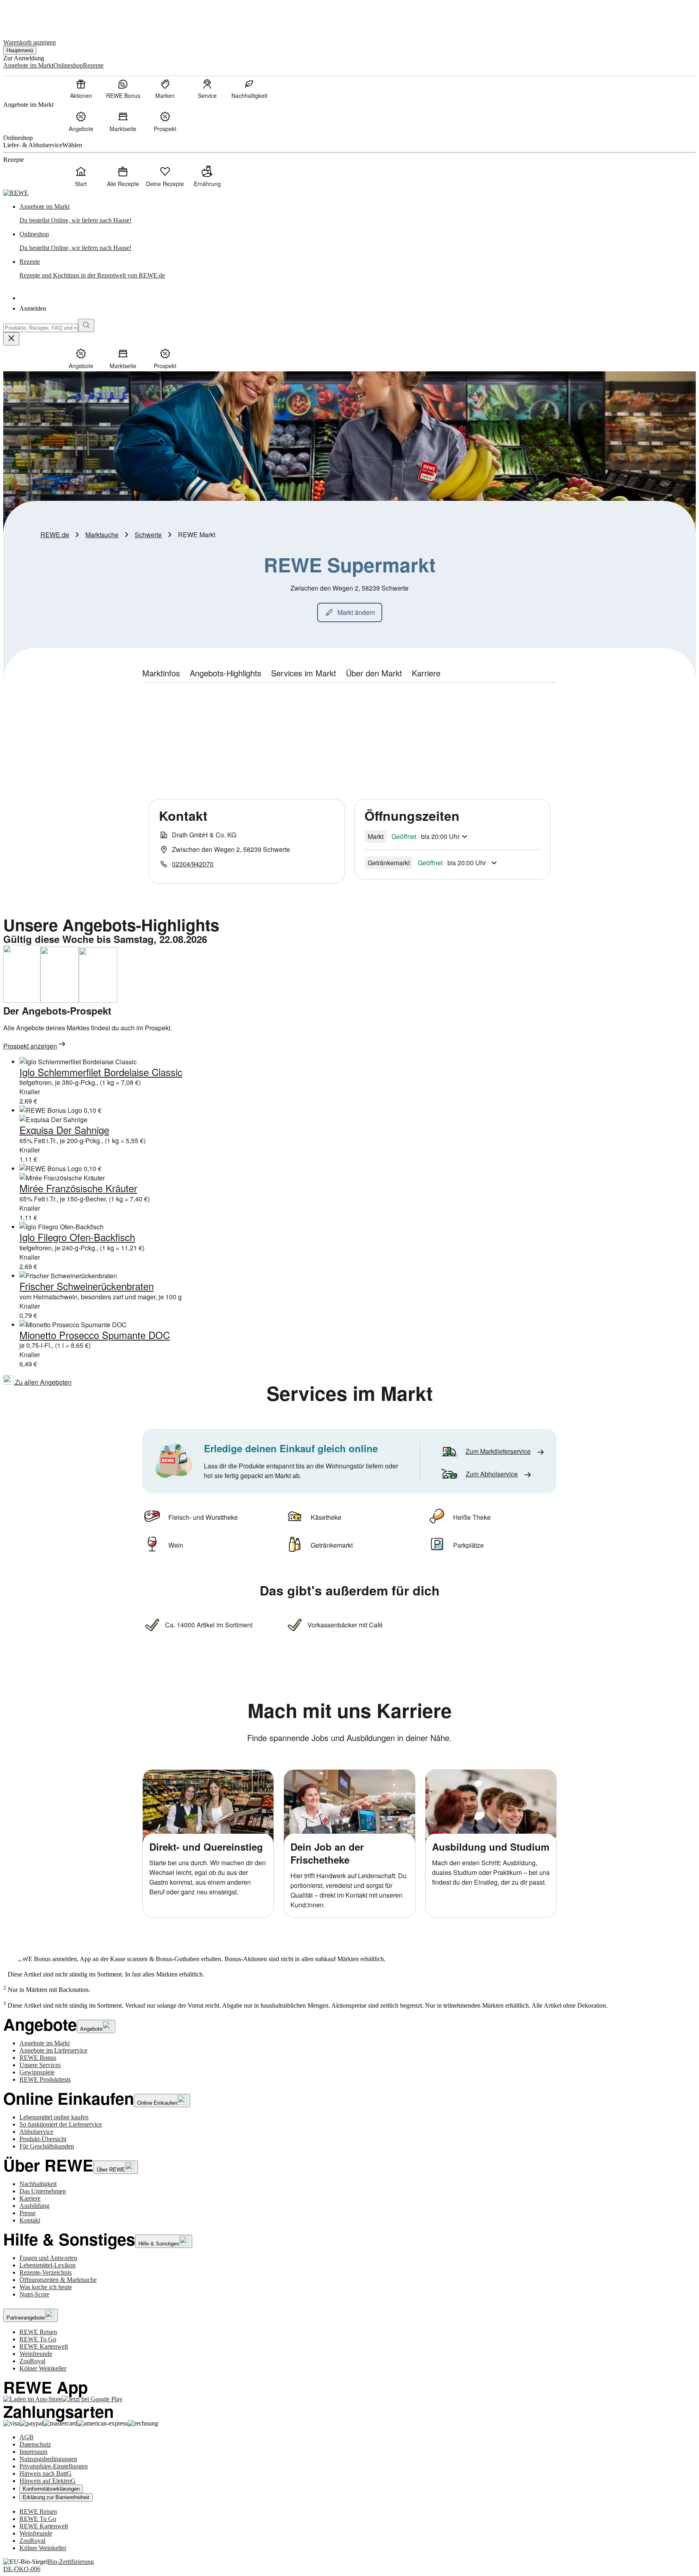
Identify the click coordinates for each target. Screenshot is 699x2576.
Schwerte (148, 535)
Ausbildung (34, 2206)
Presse (28, 2213)
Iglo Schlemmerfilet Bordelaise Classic (101, 1072)
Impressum (33, 2452)
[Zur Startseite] (31, 16)
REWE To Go (38, 2339)
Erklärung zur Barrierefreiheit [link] (56, 2497)
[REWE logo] (16, 193)
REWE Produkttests (45, 2079)
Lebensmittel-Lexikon (48, 2265)
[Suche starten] (86, 325)
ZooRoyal (32, 2361)
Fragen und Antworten (48, 2258)
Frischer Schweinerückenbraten (87, 1286)
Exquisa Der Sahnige (64, 1130)
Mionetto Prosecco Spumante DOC (95, 1335)
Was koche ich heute (46, 2287)
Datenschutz (35, 2444)
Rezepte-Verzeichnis (46, 2272)
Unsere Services (40, 2065)
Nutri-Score (34, 2294)
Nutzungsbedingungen (48, 2459)
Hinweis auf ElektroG (48, 2481)
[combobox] (41, 328)
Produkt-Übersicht (43, 2139)
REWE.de (55, 535)
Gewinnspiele (37, 2072)
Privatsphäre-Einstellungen (54, 2466)
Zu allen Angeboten (42, 1382)
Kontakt (30, 2220)
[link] (358, 214)
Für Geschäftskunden (47, 2146)
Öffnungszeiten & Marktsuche (58, 2280)
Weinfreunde (36, 2354)
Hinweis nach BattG (46, 2473)
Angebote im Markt (44, 2043)
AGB (26, 2437)
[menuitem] (81, 89)
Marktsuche (102, 535)
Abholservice (36, 2132)
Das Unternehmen (43, 2191)
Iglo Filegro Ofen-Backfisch (77, 1237)
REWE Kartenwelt (44, 2346)
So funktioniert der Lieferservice (61, 2124)
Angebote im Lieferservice (53, 2050)
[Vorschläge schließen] (11, 339)
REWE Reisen (38, 2332)
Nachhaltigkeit (38, 2184)
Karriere (30, 2198)
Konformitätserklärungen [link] (51, 2489)
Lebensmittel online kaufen (54, 2117)
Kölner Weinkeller (43, 2368)
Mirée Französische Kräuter (78, 1188)
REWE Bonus (38, 2058)
